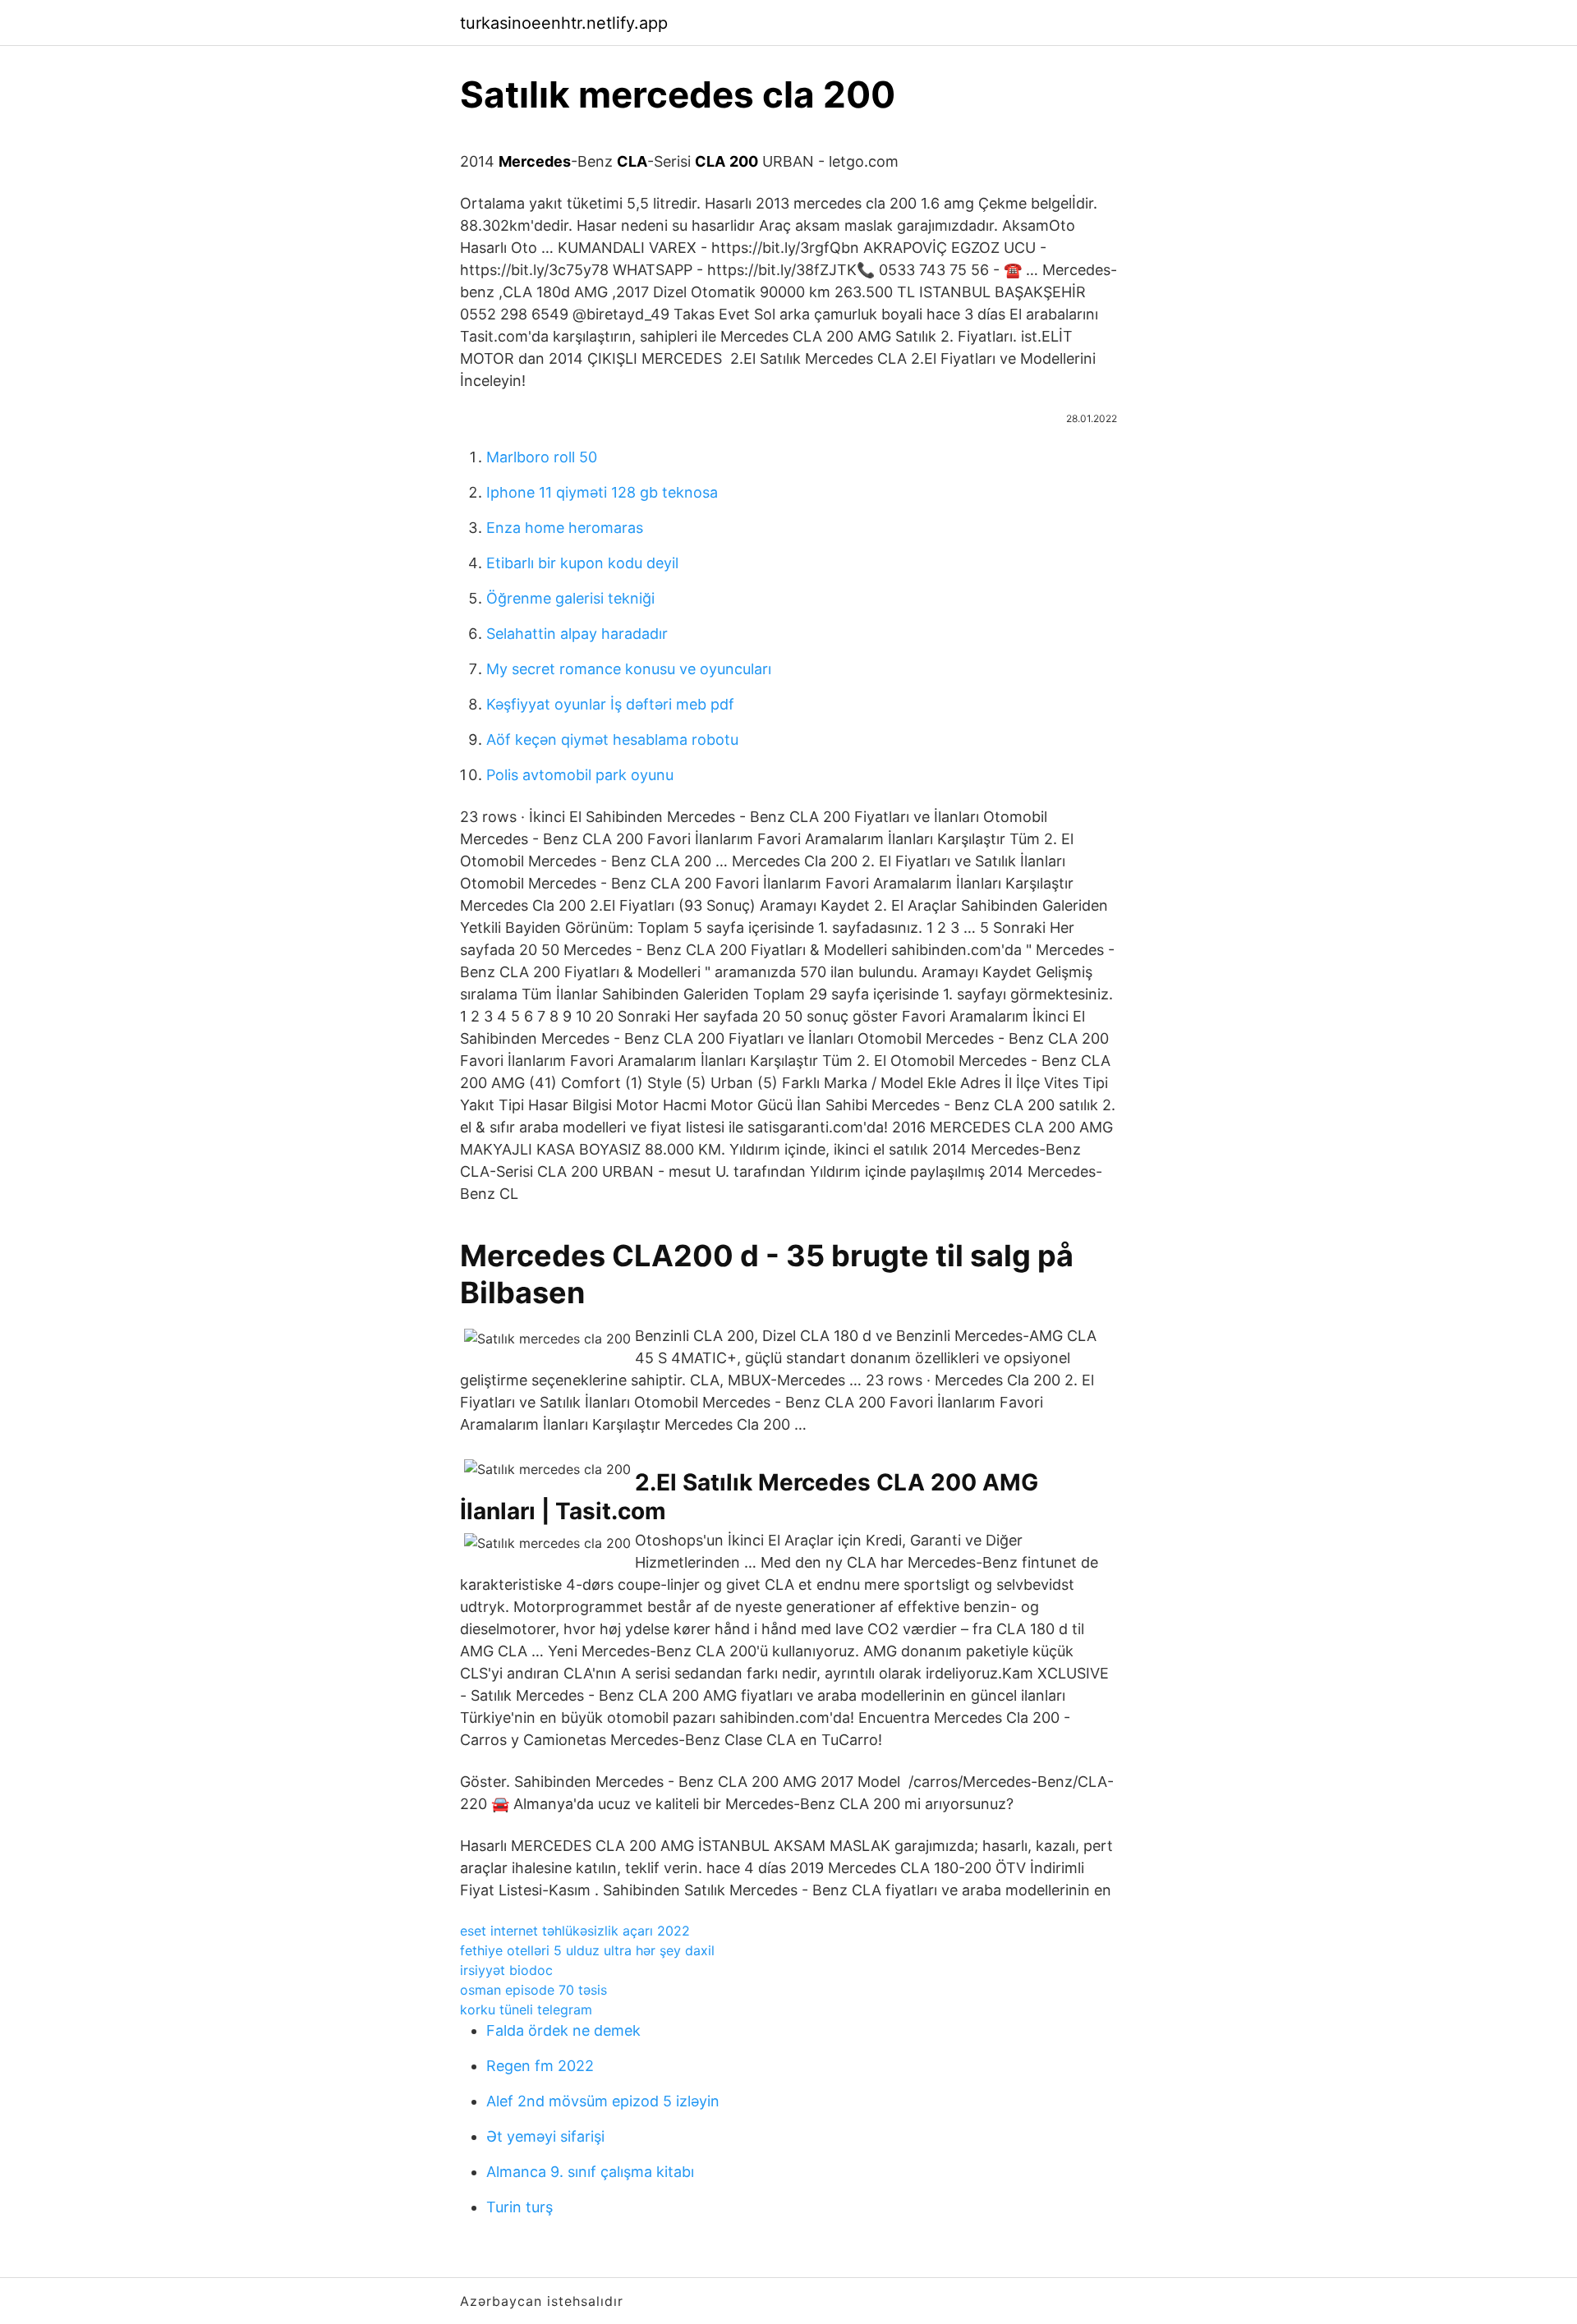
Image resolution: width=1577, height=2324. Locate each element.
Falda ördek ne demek (563, 2030)
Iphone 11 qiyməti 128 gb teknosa (602, 492)
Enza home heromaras (565, 528)
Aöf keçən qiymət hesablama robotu (612, 739)
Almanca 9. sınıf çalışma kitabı (590, 2172)
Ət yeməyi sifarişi (545, 2136)
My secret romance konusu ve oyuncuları (629, 669)
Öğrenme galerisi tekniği (570, 598)
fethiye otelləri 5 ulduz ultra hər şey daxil (587, 1950)
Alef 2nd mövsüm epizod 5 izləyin (603, 2101)
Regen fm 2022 (540, 2066)
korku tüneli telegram (526, 2009)
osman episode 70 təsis (533, 1990)
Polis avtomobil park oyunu (580, 775)
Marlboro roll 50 (542, 457)
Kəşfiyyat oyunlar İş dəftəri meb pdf (610, 704)
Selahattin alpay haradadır (577, 634)
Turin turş (520, 2207)
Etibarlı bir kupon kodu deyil (582, 563)
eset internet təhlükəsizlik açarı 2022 (575, 1931)
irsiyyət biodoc (506, 1970)
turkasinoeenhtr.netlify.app (564, 23)
